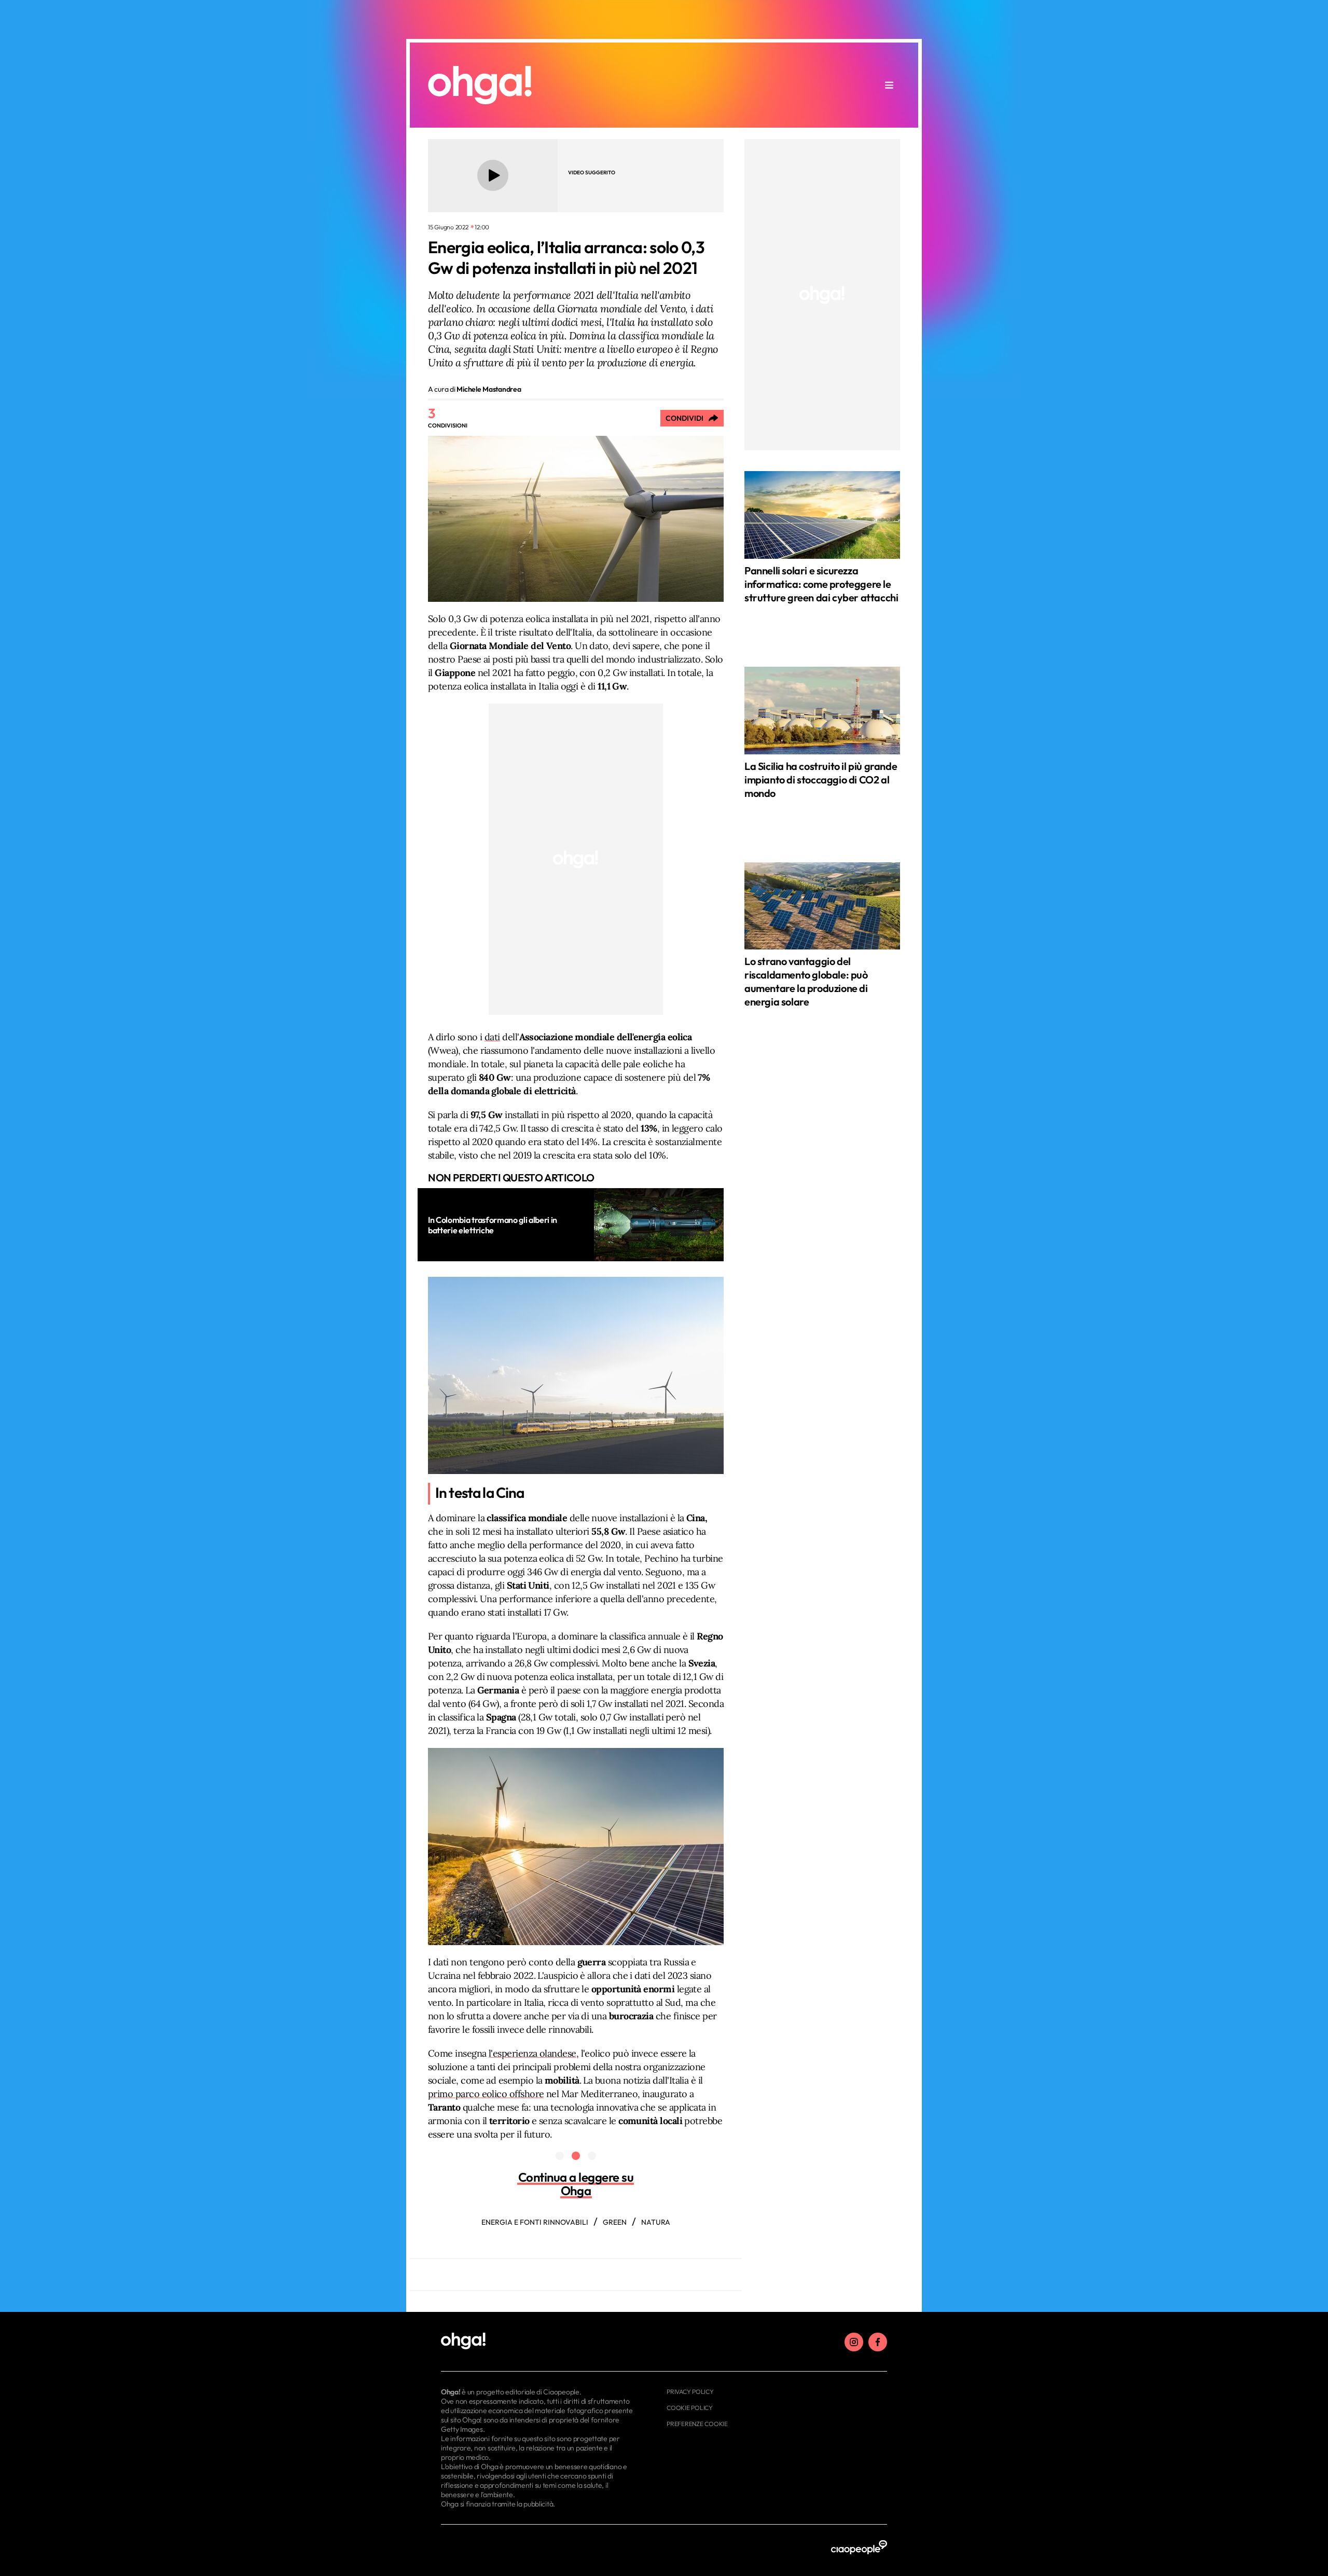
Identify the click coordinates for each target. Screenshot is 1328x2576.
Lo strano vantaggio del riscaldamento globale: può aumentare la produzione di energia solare (806, 981)
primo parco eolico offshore (486, 2094)
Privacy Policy (690, 2392)
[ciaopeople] (859, 2548)
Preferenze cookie (697, 2424)
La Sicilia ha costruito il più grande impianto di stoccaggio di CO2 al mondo (821, 780)
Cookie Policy (690, 2408)
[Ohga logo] (480, 85)
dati (492, 1037)
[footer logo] (538, 2341)
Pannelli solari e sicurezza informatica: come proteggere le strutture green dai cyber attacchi (821, 584)
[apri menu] (889, 85)
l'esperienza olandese (532, 2053)
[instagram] (854, 2342)
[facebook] (878, 2342)
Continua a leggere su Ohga (576, 2184)
